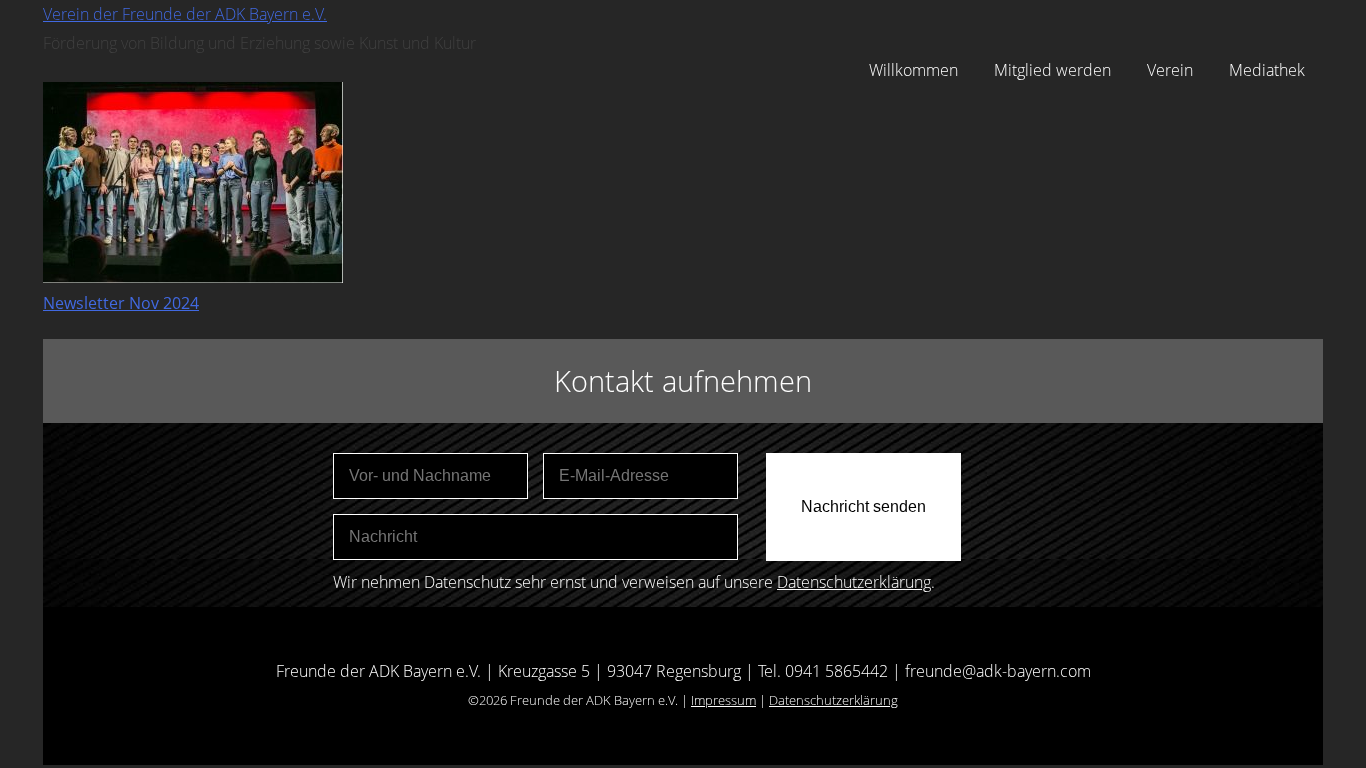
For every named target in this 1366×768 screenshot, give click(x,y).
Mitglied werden (1052, 70)
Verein (1170, 70)
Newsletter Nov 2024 (121, 303)
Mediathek (1267, 70)
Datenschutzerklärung (854, 582)
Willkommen (913, 70)
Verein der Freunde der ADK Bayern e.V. (185, 14)
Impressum (723, 700)
